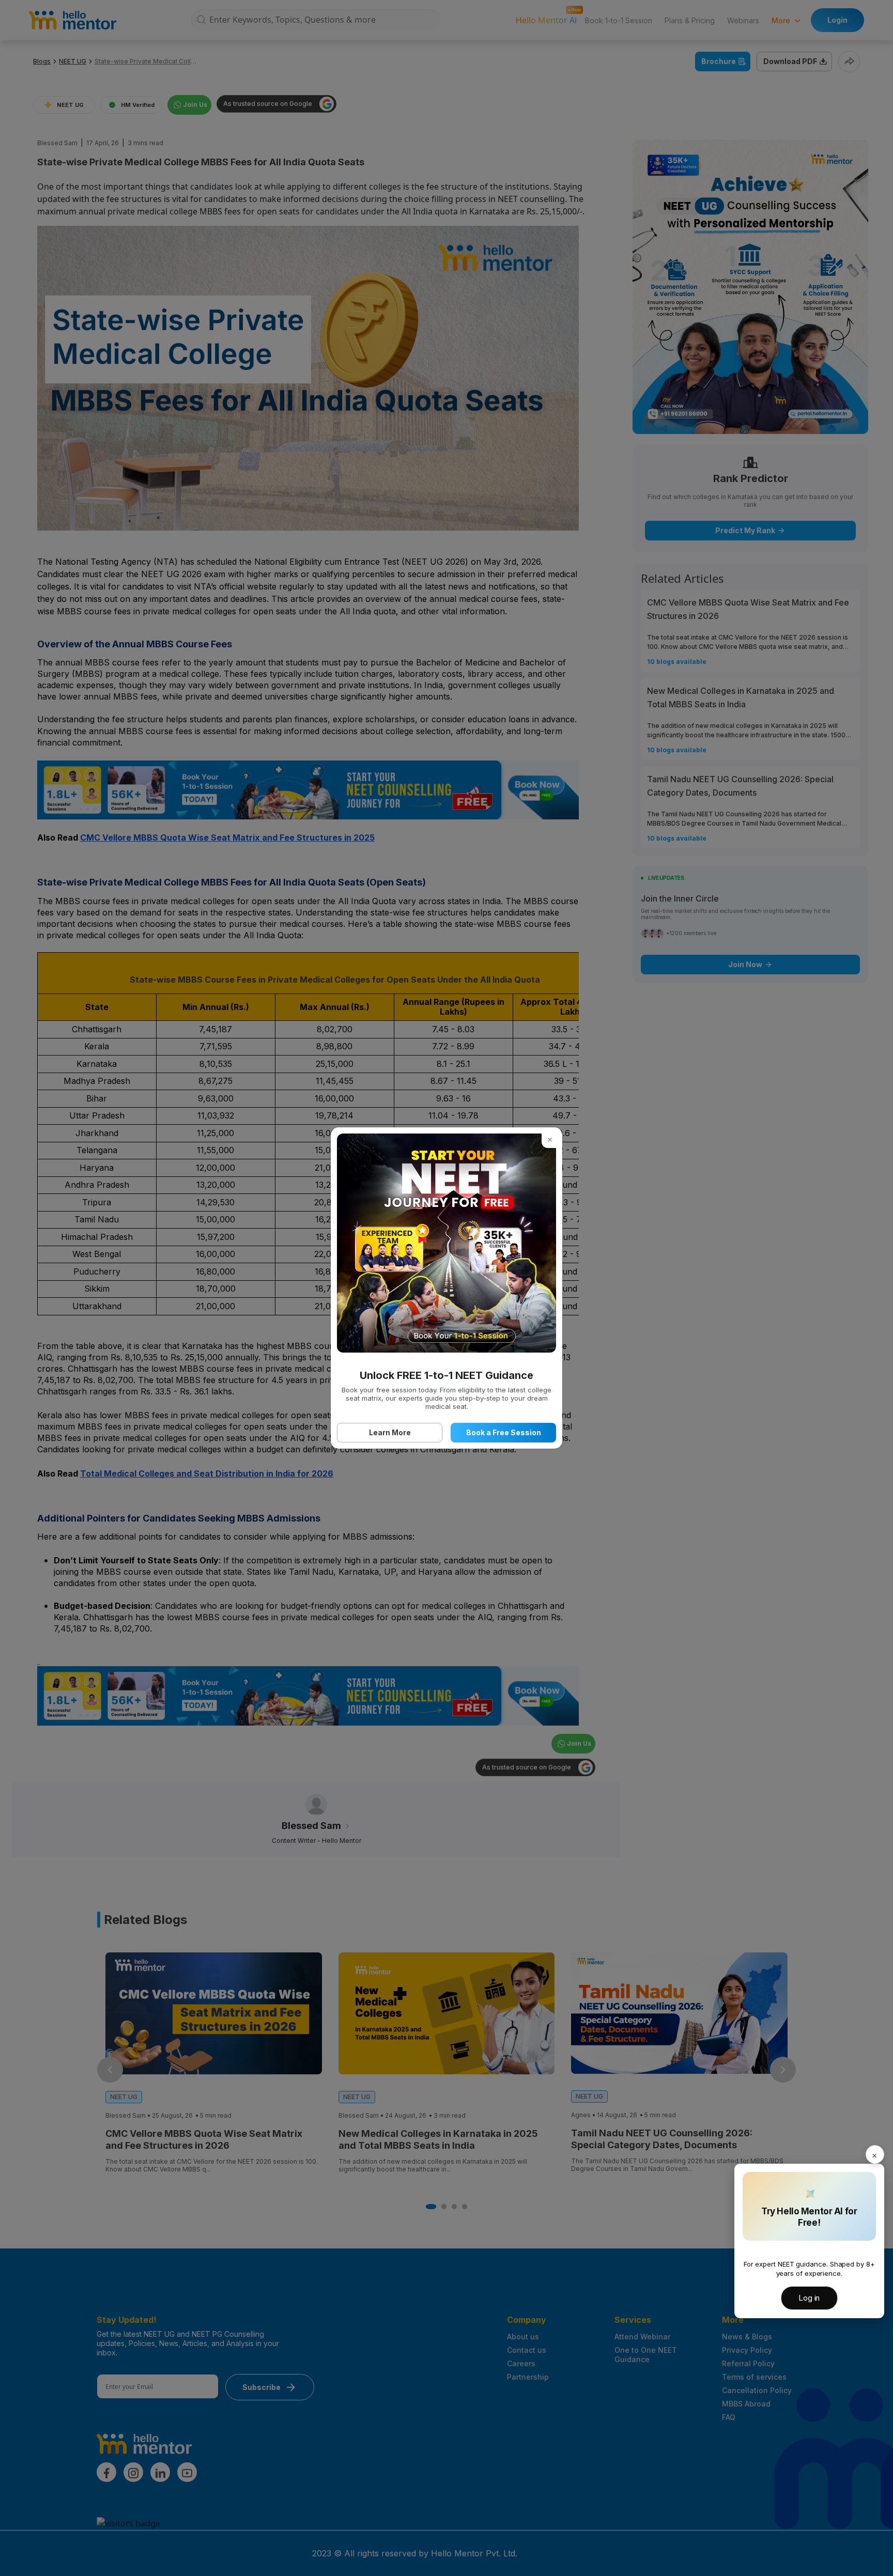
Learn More (390, 1432)
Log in (809, 2298)
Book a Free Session (504, 1432)
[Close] (875, 2154)
